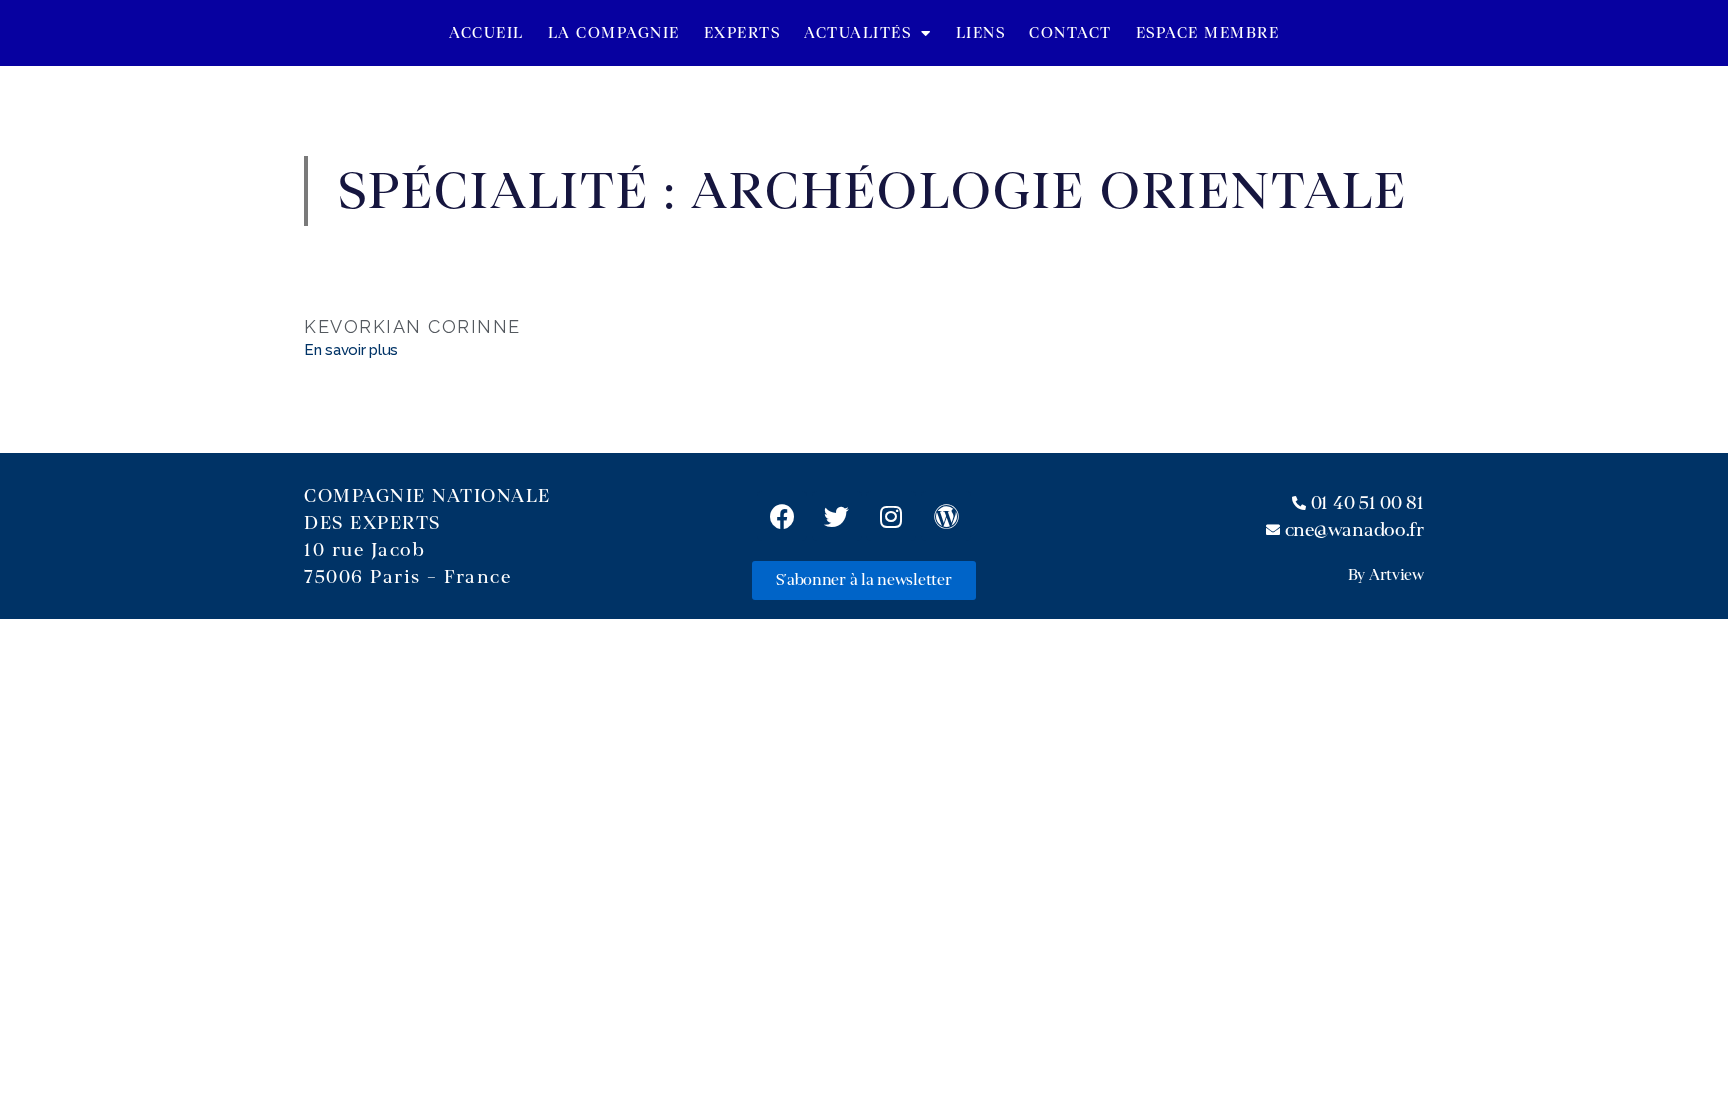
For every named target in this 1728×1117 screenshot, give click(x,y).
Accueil (486, 33)
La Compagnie (614, 33)
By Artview (1386, 575)
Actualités (857, 33)
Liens (981, 33)
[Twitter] (837, 516)
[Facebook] (782, 516)
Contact (1070, 33)
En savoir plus (351, 350)
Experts (742, 33)
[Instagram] (891, 516)
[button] (863, 580)
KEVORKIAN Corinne (412, 326)
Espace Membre (1208, 33)
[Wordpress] (946, 516)
